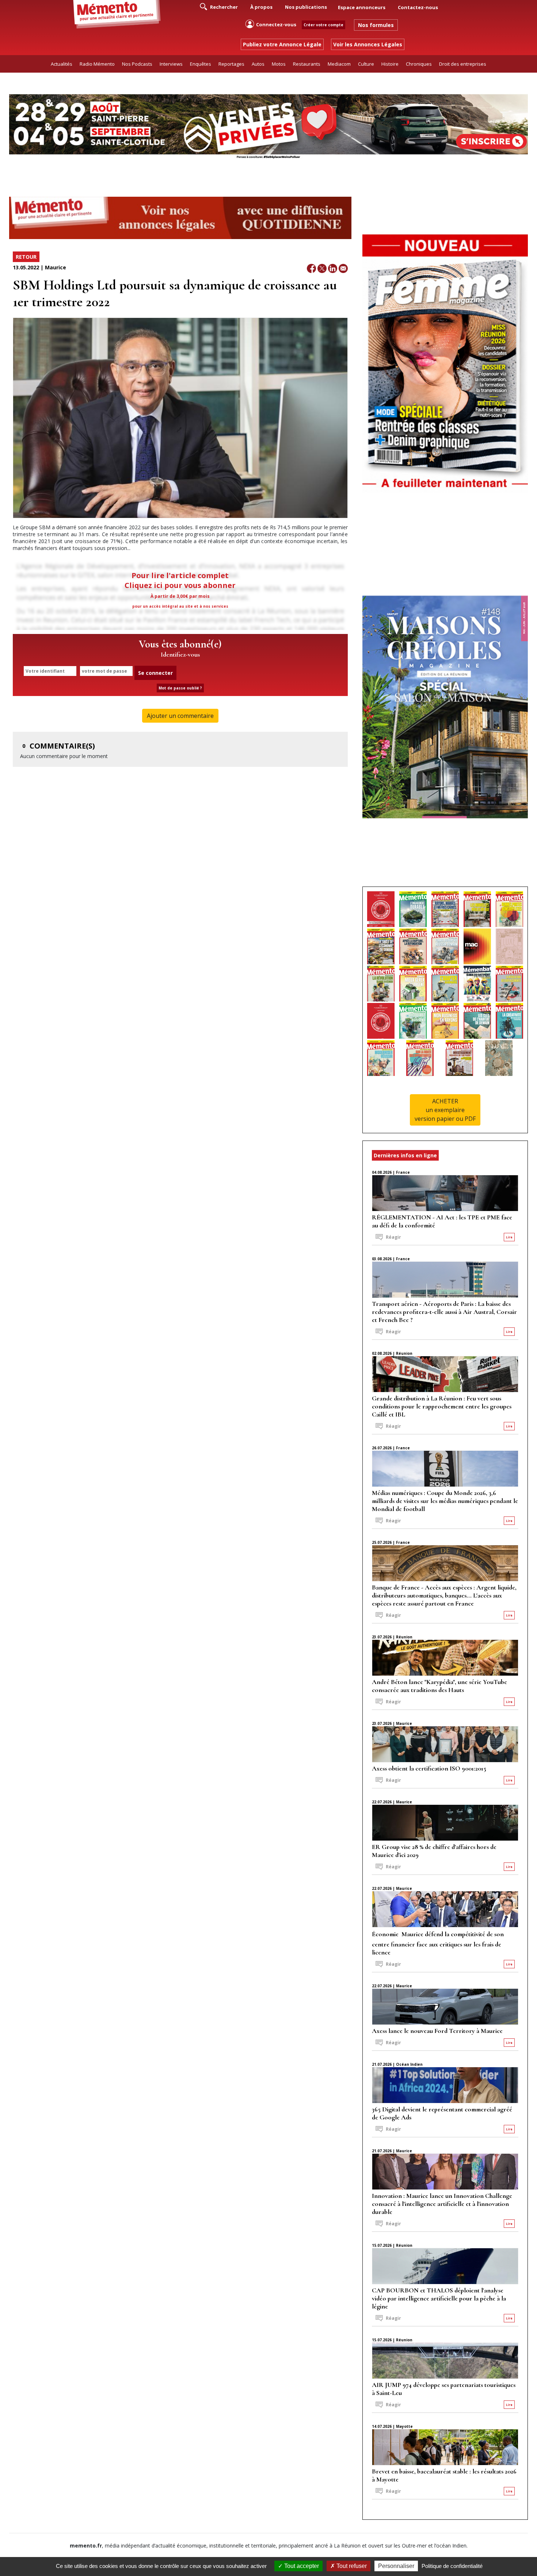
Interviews (171, 64)
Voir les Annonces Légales (368, 44)
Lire (509, 1237)
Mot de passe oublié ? (180, 688)
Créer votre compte (323, 25)
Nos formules (376, 25)
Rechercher (223, 7)
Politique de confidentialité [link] (452, 2566)
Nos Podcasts (137, 64)
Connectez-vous (276, 24)
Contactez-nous (418, 7)
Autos (258, 64)
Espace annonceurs (362, 7)
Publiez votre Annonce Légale (282, 44)
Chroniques (419, 64)
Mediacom (339, 64)
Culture (366, 64)
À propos (261, 7)
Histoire (390, 64)
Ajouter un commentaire (180, 716)
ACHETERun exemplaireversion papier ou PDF (445, 1110)
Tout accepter (301, 2566)
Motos (279, 64)
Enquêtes (201, 64)
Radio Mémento (97, 64)
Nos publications (306, 7)
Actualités (62, 64)
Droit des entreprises (463, 64)
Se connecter (155, 673)
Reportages (231, 64)
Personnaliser (396, 2566)
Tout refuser (351, 2566)
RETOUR (26, 257)
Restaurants (307, 64)
